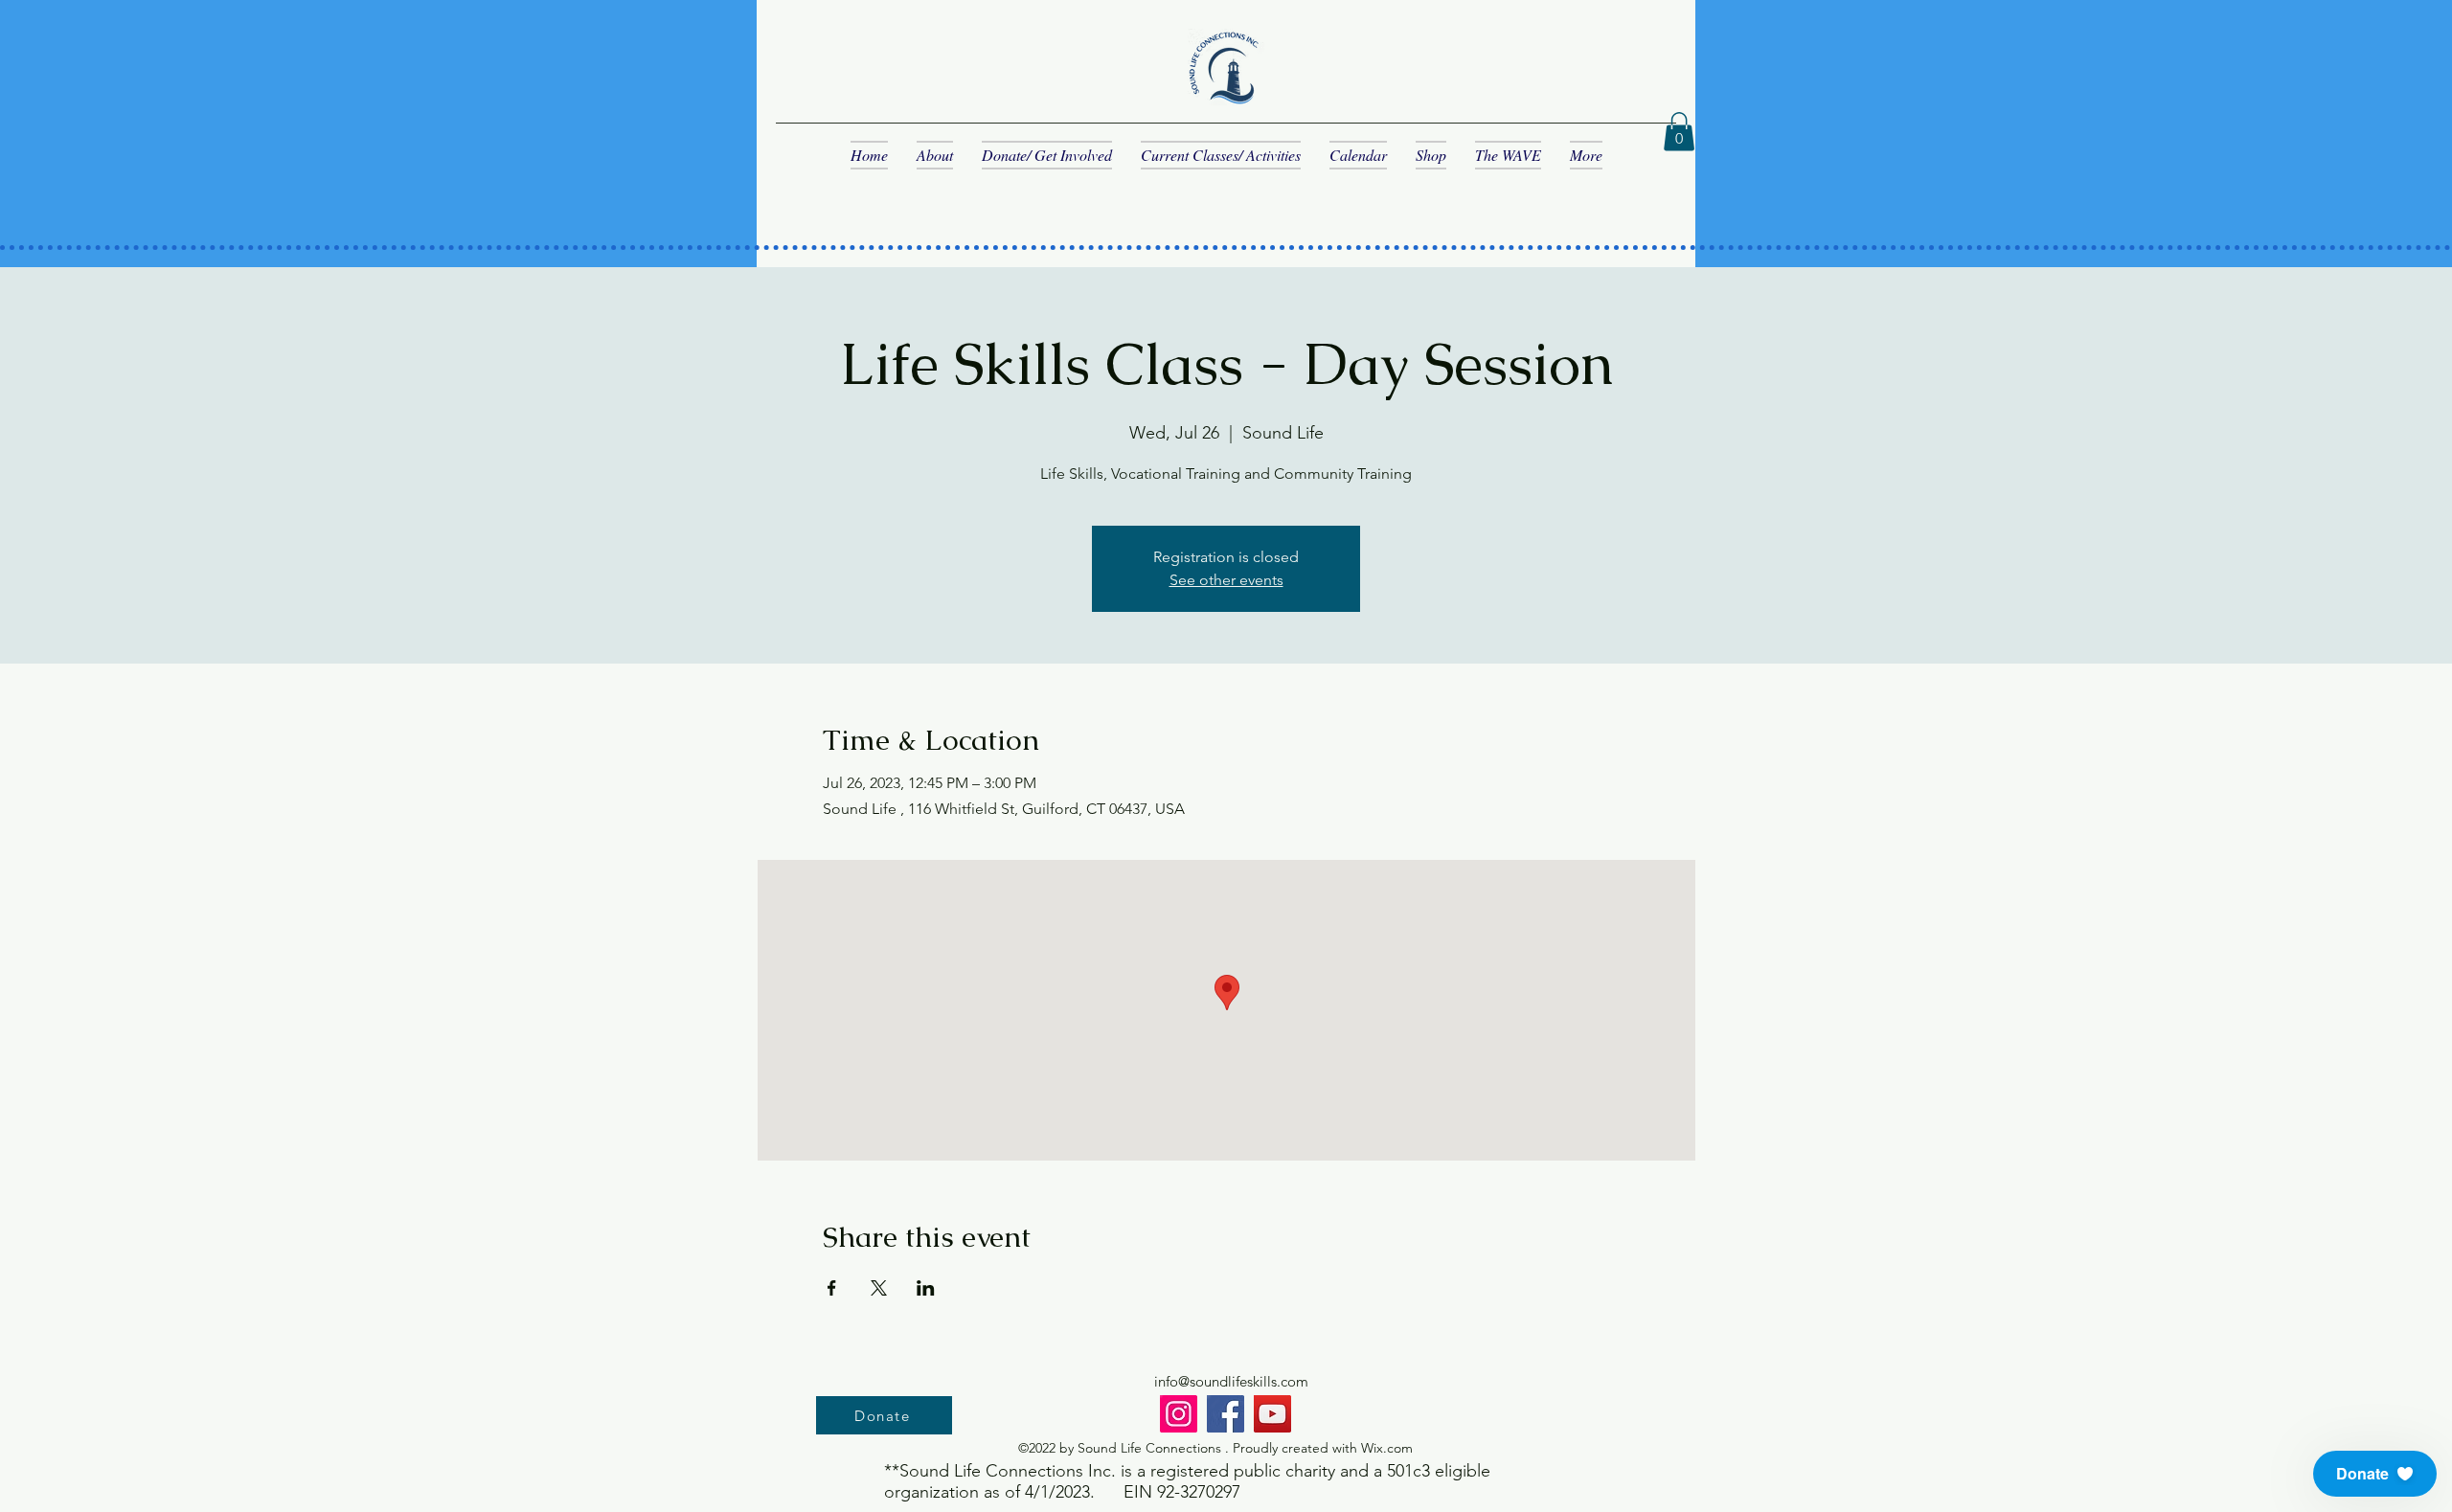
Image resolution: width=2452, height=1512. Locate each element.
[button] (1679, 132)
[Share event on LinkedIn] (926, 1288)
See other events (1226, 580)
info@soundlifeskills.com (1231, 1381)
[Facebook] (1226, 1414)
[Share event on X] (879, 1288)
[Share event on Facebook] (832, 1288)
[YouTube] (1272, 1414)
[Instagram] (1179, 1414)
